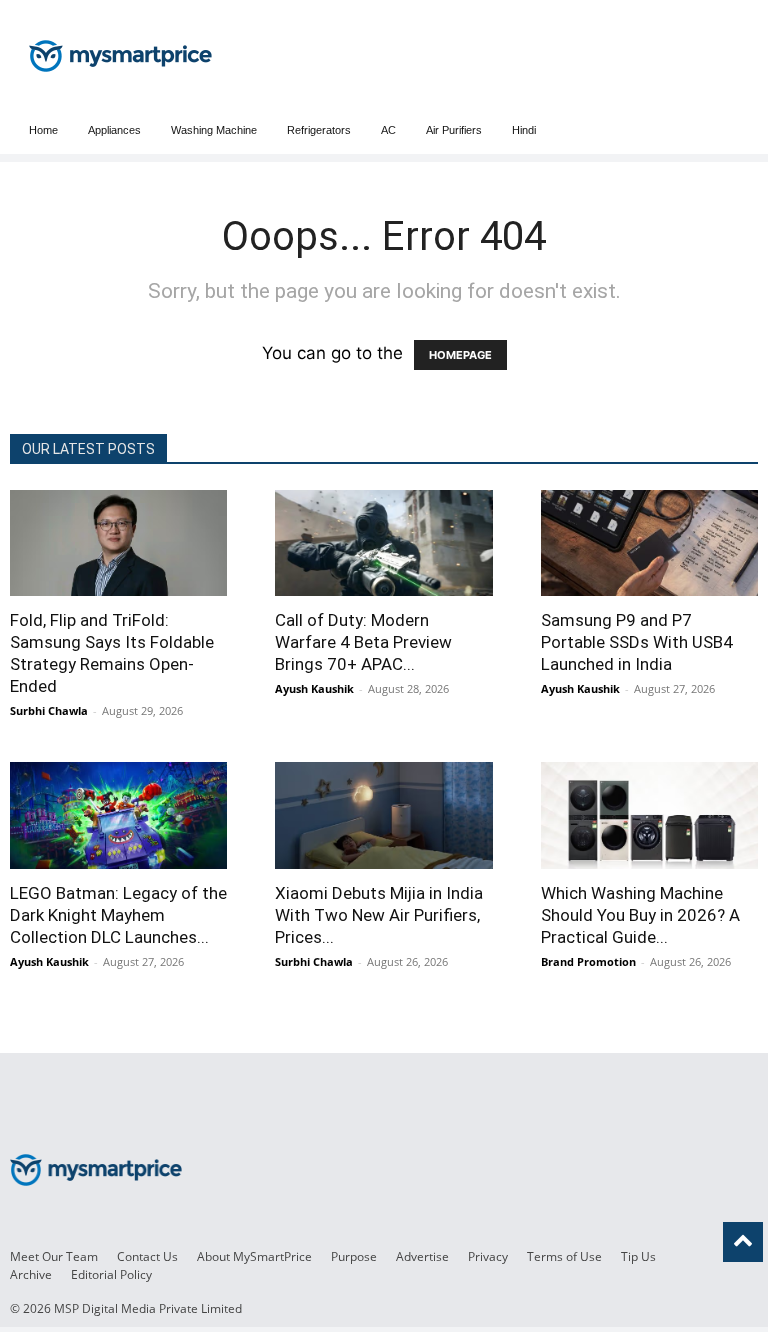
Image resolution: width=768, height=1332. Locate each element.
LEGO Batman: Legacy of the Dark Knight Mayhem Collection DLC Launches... (118, 915)
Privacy (488, 1256)
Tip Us (638, 1256)
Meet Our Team (54, 1256)
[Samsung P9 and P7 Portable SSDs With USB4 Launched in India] (649, 543)
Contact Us (147, 1256)
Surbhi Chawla (49, 710)
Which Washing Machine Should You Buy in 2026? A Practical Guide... (640, 915)
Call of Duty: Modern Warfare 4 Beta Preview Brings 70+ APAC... (363, 642)
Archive (31, 1274)
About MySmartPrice (254, 1256)
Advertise (422, 1256)
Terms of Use (564, 1256)
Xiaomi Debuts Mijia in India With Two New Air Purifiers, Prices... (379, 915)
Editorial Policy (111, 1274)
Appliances (114, 130)
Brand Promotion (588, 961)
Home (43, 130)
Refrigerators (319, 130)
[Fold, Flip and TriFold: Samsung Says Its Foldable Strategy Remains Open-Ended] (118, 543)
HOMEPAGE (460, 355)
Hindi (524, 130)
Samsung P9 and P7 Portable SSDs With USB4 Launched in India (637, 642)
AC (388, 130)
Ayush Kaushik (314, 688)
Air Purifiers (454, 130)
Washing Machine (214, 130)
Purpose (354, 1256)
